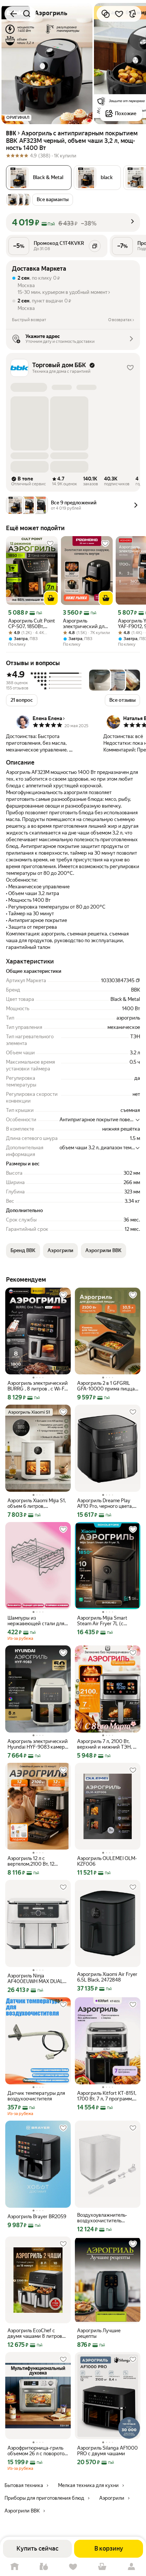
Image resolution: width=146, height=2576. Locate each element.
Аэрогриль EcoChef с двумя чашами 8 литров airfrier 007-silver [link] (35, 2333)
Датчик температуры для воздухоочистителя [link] (36, 2096)
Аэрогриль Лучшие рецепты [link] (99, 2333)
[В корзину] (51, 598)
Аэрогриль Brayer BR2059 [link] (37, 2217)
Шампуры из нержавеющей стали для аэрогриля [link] (36, 1621)
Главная (15, 2567)
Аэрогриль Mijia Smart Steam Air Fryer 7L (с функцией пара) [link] (102, 1621)
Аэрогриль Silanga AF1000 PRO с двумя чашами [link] (107, 2451)
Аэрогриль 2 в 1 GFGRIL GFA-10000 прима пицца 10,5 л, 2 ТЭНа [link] (106, 1386)
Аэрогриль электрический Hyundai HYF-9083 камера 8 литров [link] (38, 1744)
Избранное (73, 2567)
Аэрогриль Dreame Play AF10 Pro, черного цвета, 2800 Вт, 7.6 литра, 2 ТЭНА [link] (107, 1503)
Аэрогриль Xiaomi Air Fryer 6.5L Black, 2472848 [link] (107, 1977)
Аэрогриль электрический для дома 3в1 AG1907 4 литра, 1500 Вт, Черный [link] (85, 624)
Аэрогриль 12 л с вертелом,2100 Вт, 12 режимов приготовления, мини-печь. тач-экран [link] (36, 1861)
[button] (97, 178)
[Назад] (13, 14)
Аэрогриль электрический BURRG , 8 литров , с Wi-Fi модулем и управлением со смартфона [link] (38, 1386)
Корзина (102, 2567)
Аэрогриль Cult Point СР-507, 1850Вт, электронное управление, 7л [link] (32, 624)
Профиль (131, 2567)
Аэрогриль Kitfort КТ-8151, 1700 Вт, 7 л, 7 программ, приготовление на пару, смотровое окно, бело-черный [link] (107, 2096)
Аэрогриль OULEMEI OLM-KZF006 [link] (107, 1861)
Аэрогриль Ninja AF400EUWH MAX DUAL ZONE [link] (35, 1979)
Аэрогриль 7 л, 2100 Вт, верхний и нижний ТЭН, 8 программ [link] (107, 1744)
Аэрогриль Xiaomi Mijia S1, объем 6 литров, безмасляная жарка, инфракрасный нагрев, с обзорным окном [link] (37, 1503)
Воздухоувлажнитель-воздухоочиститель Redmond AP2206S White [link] (106, 2218)
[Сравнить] (106, 14)
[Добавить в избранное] (119, 14)
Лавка (44, 2567)
